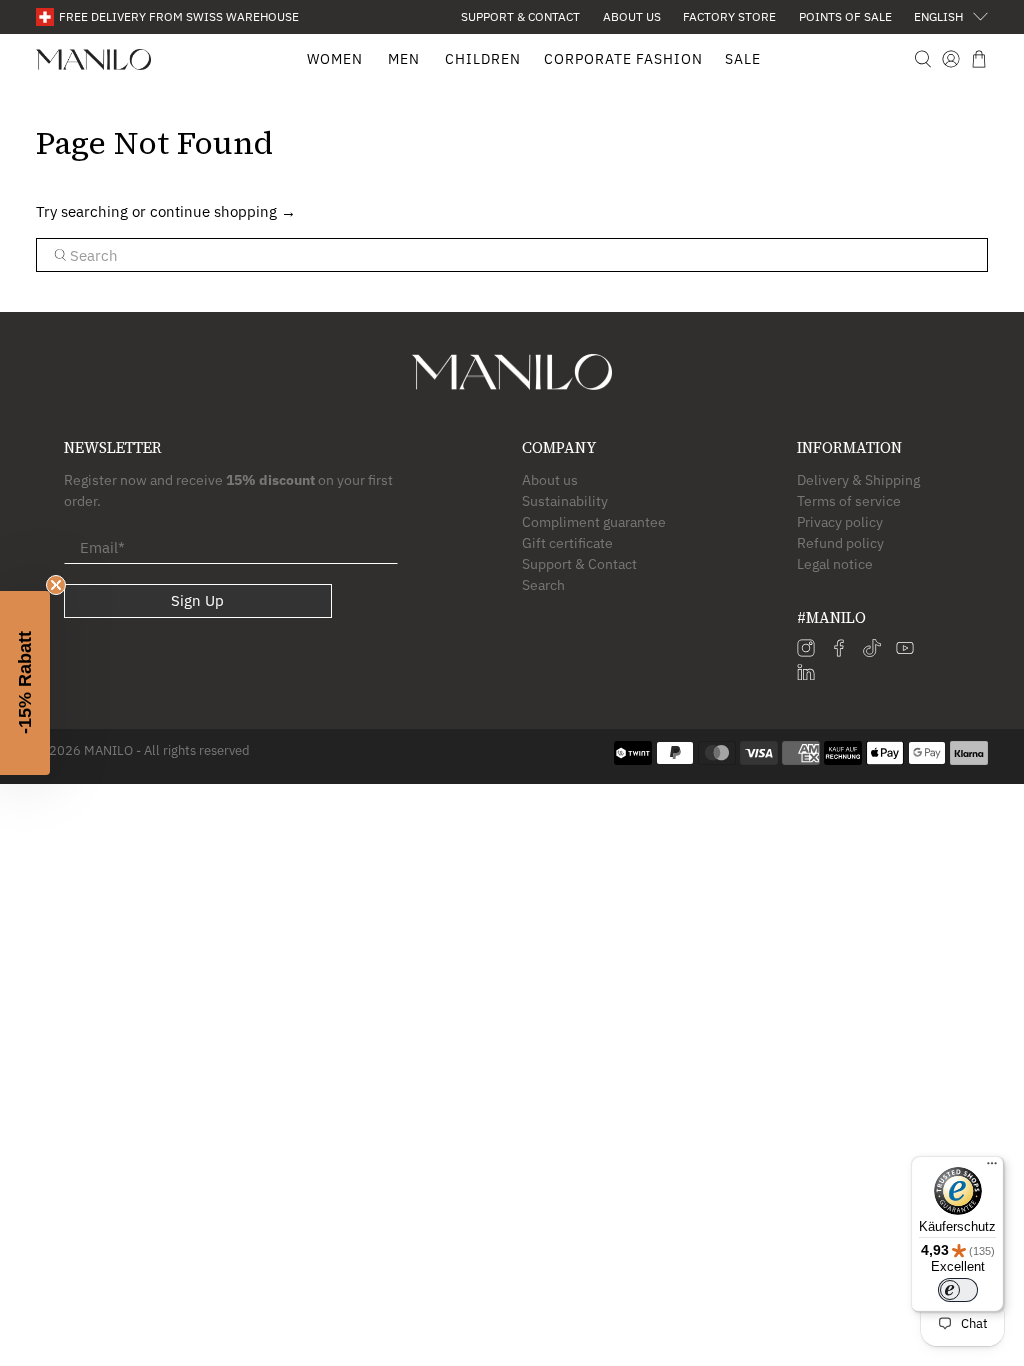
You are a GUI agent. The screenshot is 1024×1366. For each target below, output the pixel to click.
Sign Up (197, 600)
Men (404, 59)
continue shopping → (223, 211)
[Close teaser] (56, 585)
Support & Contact (520, 16)
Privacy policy (840, 522)
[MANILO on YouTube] (905, 652)
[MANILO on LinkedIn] (806, 676)
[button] (25, 683)
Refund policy (840, 543)
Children (483, 59)
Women (335, 59)
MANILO (108, 750)
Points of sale (845, 16)
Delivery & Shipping (858, 480)
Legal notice (835, 564)
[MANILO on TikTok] (872, 652)
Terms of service (849, 501)
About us (632, 16)
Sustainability (565, 501)
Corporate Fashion (623, 59)
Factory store (729, 16)
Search (543, 585)
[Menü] (992, 1168)
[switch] (958, 1290)
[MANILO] (93, 59)
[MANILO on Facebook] (839, 652)
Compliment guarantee (594, 522)
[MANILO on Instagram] (806, 652)
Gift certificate (567, 543)
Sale (743, 59)
